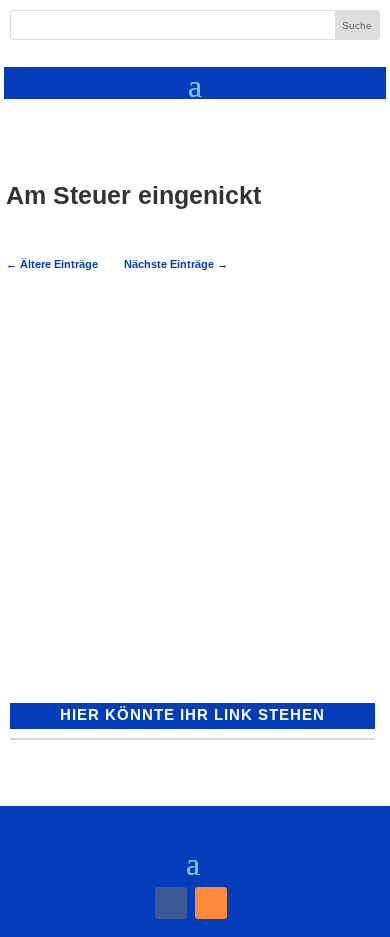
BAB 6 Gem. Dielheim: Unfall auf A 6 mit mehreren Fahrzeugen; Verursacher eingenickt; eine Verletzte (123, 397)
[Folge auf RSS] (211, 903)
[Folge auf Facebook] (171, 903)
